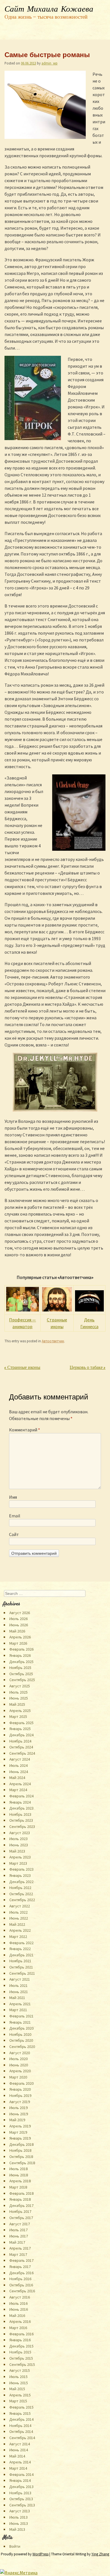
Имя (13, 1497)
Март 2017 (18, 2254)
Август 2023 (20, 1833)
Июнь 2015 (19, 2383)
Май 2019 (17, 2120)
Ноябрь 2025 (20, 1668)
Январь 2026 (20, 1655)
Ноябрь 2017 (20, 2211)
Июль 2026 (18, 1619)
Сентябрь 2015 (22, 2364)
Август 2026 (20, 1613)
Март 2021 (18, 2010)
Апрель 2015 (20, 2395)
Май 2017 (17, 2242)
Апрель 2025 (20, 1711)
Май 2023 (17, 1851)
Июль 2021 (18, 1985)
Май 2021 (17, 1998)
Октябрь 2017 (21, 2218)
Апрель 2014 (20, 2462)
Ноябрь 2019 (20, 2095)
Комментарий (25, 1430)
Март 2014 (18, 2468)
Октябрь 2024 (21, 1747)
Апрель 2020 (20, 2071)
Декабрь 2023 (21, 1808)
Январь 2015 (20, 2413)
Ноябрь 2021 (20, 1961)
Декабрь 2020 (21, 2028)
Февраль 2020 (21, 2083)
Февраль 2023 (21, 1869)
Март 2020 (18, 2077)
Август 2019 (20, 2102)
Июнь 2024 (19, 1772)
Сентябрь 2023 (22, 1827)
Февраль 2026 (21, 1649)
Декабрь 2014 (21, 2419)
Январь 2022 (20, 1949)
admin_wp (49, 63)
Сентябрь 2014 (22, 2438)
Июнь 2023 (19, 1845)
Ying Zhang (100, 2554)
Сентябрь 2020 (22, 2047)
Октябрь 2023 (21, 1820)
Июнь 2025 (19, 1698)
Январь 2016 (20, 2340)
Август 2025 (20, 1686)
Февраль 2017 (21, 2260)
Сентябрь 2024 (22, 1753)
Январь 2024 (20, 1802)
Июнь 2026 (19, 1625)
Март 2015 (18, 2401)
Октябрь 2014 (21, 2431)
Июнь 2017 (19, 2236)
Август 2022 (20, 1906)
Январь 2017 (20, 2267)
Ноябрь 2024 (20, 1741)
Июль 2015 (18, 2377)
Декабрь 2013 (21, 2487)
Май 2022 (17, 1924)
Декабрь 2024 (21, 1735)
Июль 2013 (18, 2517)
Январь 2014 (20, 2480)
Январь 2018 (20, 2199)
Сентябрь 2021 (22, 1973)
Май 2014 (17, 2456)
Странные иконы (22, 1368)
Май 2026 (17, 1631)
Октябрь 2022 (21, 1894)
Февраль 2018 (21, 2193)
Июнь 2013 (19, 2523)
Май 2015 (17, 2389)
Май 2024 (17, 1778)
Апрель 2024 (20, 1784)
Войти (15, 2546)
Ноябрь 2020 (20, 2034)
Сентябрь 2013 (22, 2505)
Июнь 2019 (19, 2114)
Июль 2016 (18, 2303)
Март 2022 (18, 1937)
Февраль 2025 (21, 1723)
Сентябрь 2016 (22, 2291)
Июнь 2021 (19, 1992)
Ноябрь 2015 (20, 2352)
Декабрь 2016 (21, 2273)
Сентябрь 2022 (22, 1900)
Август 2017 (20, 2224)
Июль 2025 (18, 1692)
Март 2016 (18, 2328)
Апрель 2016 (20, 2321)
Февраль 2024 (21, 1796)
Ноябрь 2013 (20, 2493)
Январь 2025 (20, 1729)
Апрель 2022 (20, 1930)
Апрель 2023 (20, 1857)
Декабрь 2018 (21, 2144)
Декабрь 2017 (21, 2205)
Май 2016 (17, 2316)
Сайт (14, 1534)
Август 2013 (20, 2511)
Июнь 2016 (19, 2309)
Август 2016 (20, 2297)
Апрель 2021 (20, 2004)
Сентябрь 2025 (22, 1680)
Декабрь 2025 (21, 1662)
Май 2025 (17, 1704)
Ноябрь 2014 (20, 2426)
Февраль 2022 (21, 1943)
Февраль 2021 (21, 2016)
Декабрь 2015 (21, 2346)
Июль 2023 (18, 1839)
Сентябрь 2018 (22, 2163)
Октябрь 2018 (21, 2157)
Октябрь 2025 (21, 1674)
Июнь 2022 (19, 1918)
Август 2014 (20, 2444)
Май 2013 (17, 2529)
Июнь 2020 (19, 2065)
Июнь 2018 (19, 2175)
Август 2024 (20, 1759)
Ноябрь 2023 (20, 1814)
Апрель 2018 (20, 2181)
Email (15, 1516)
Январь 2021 (20, 2022)
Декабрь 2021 (21, 1955)
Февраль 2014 (21, 2474)
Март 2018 (18, 2187)
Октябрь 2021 (21, 1967)
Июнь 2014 (19, 2450)
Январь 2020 (20, 2089)
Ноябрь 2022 (20, 1888)
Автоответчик (53, 1341)
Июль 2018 (18, 2169)
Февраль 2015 (21, 2407)
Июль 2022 (18, 1912)
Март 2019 (18, 2132)
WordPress (40, 2554)
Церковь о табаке (88, 1368)
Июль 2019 (18, 2108)
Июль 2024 (18, 1765)
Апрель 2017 (20, 2248)
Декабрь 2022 (21, 1882)
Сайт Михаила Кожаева (49, 9)
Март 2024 (18, 1790)
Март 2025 (18, 1716)
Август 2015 (20, 2370)
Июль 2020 (18, 2059)
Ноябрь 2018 (20, 2150)
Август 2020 (20, 2053)
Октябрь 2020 (21, 2040)
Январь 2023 (20, 1875)
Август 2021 (20, 1979)
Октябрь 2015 (21, 2358)
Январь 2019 (20, 2138)
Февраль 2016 (21, 2334)
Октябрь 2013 (21, 2499)
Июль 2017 (18, 2230)
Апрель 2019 (20, 2126)
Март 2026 (18, 1643)
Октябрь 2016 (21, 2285)
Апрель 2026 (20, 1637)
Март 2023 (18, 1863)
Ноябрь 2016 (20, 2279)
